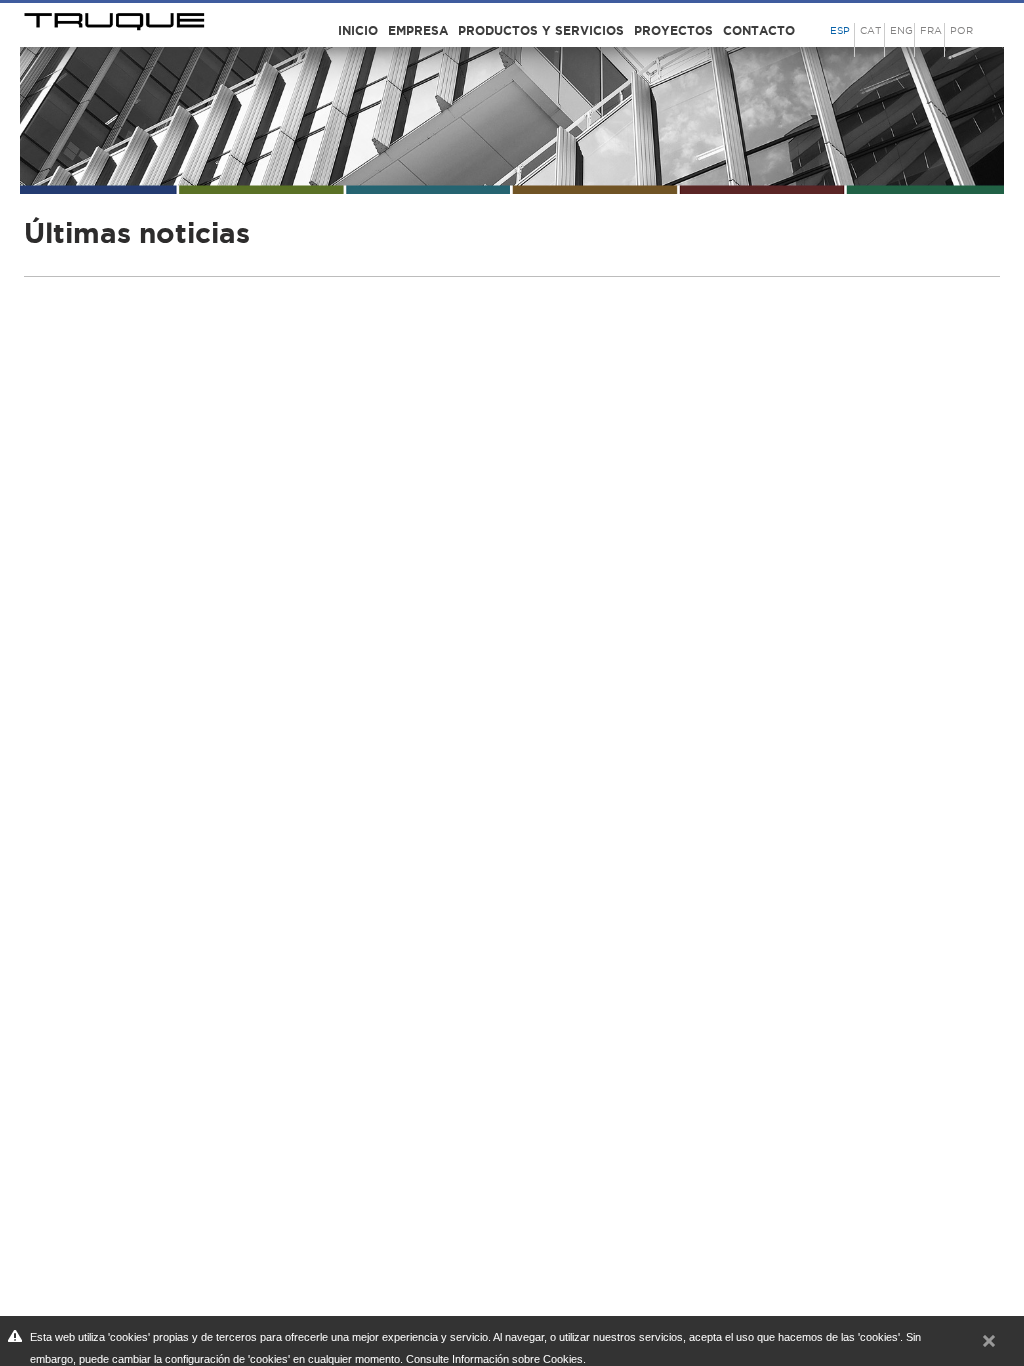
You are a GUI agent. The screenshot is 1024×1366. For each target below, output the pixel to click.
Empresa (418, 30)
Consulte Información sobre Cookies (494, 1359)
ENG (901, 30)
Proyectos (673, 30)
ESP (840, 30)
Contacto (759, 30)
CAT (870, 30)
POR (961, 30)
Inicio (358, 30)
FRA (931, 30)
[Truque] (116, 18)
